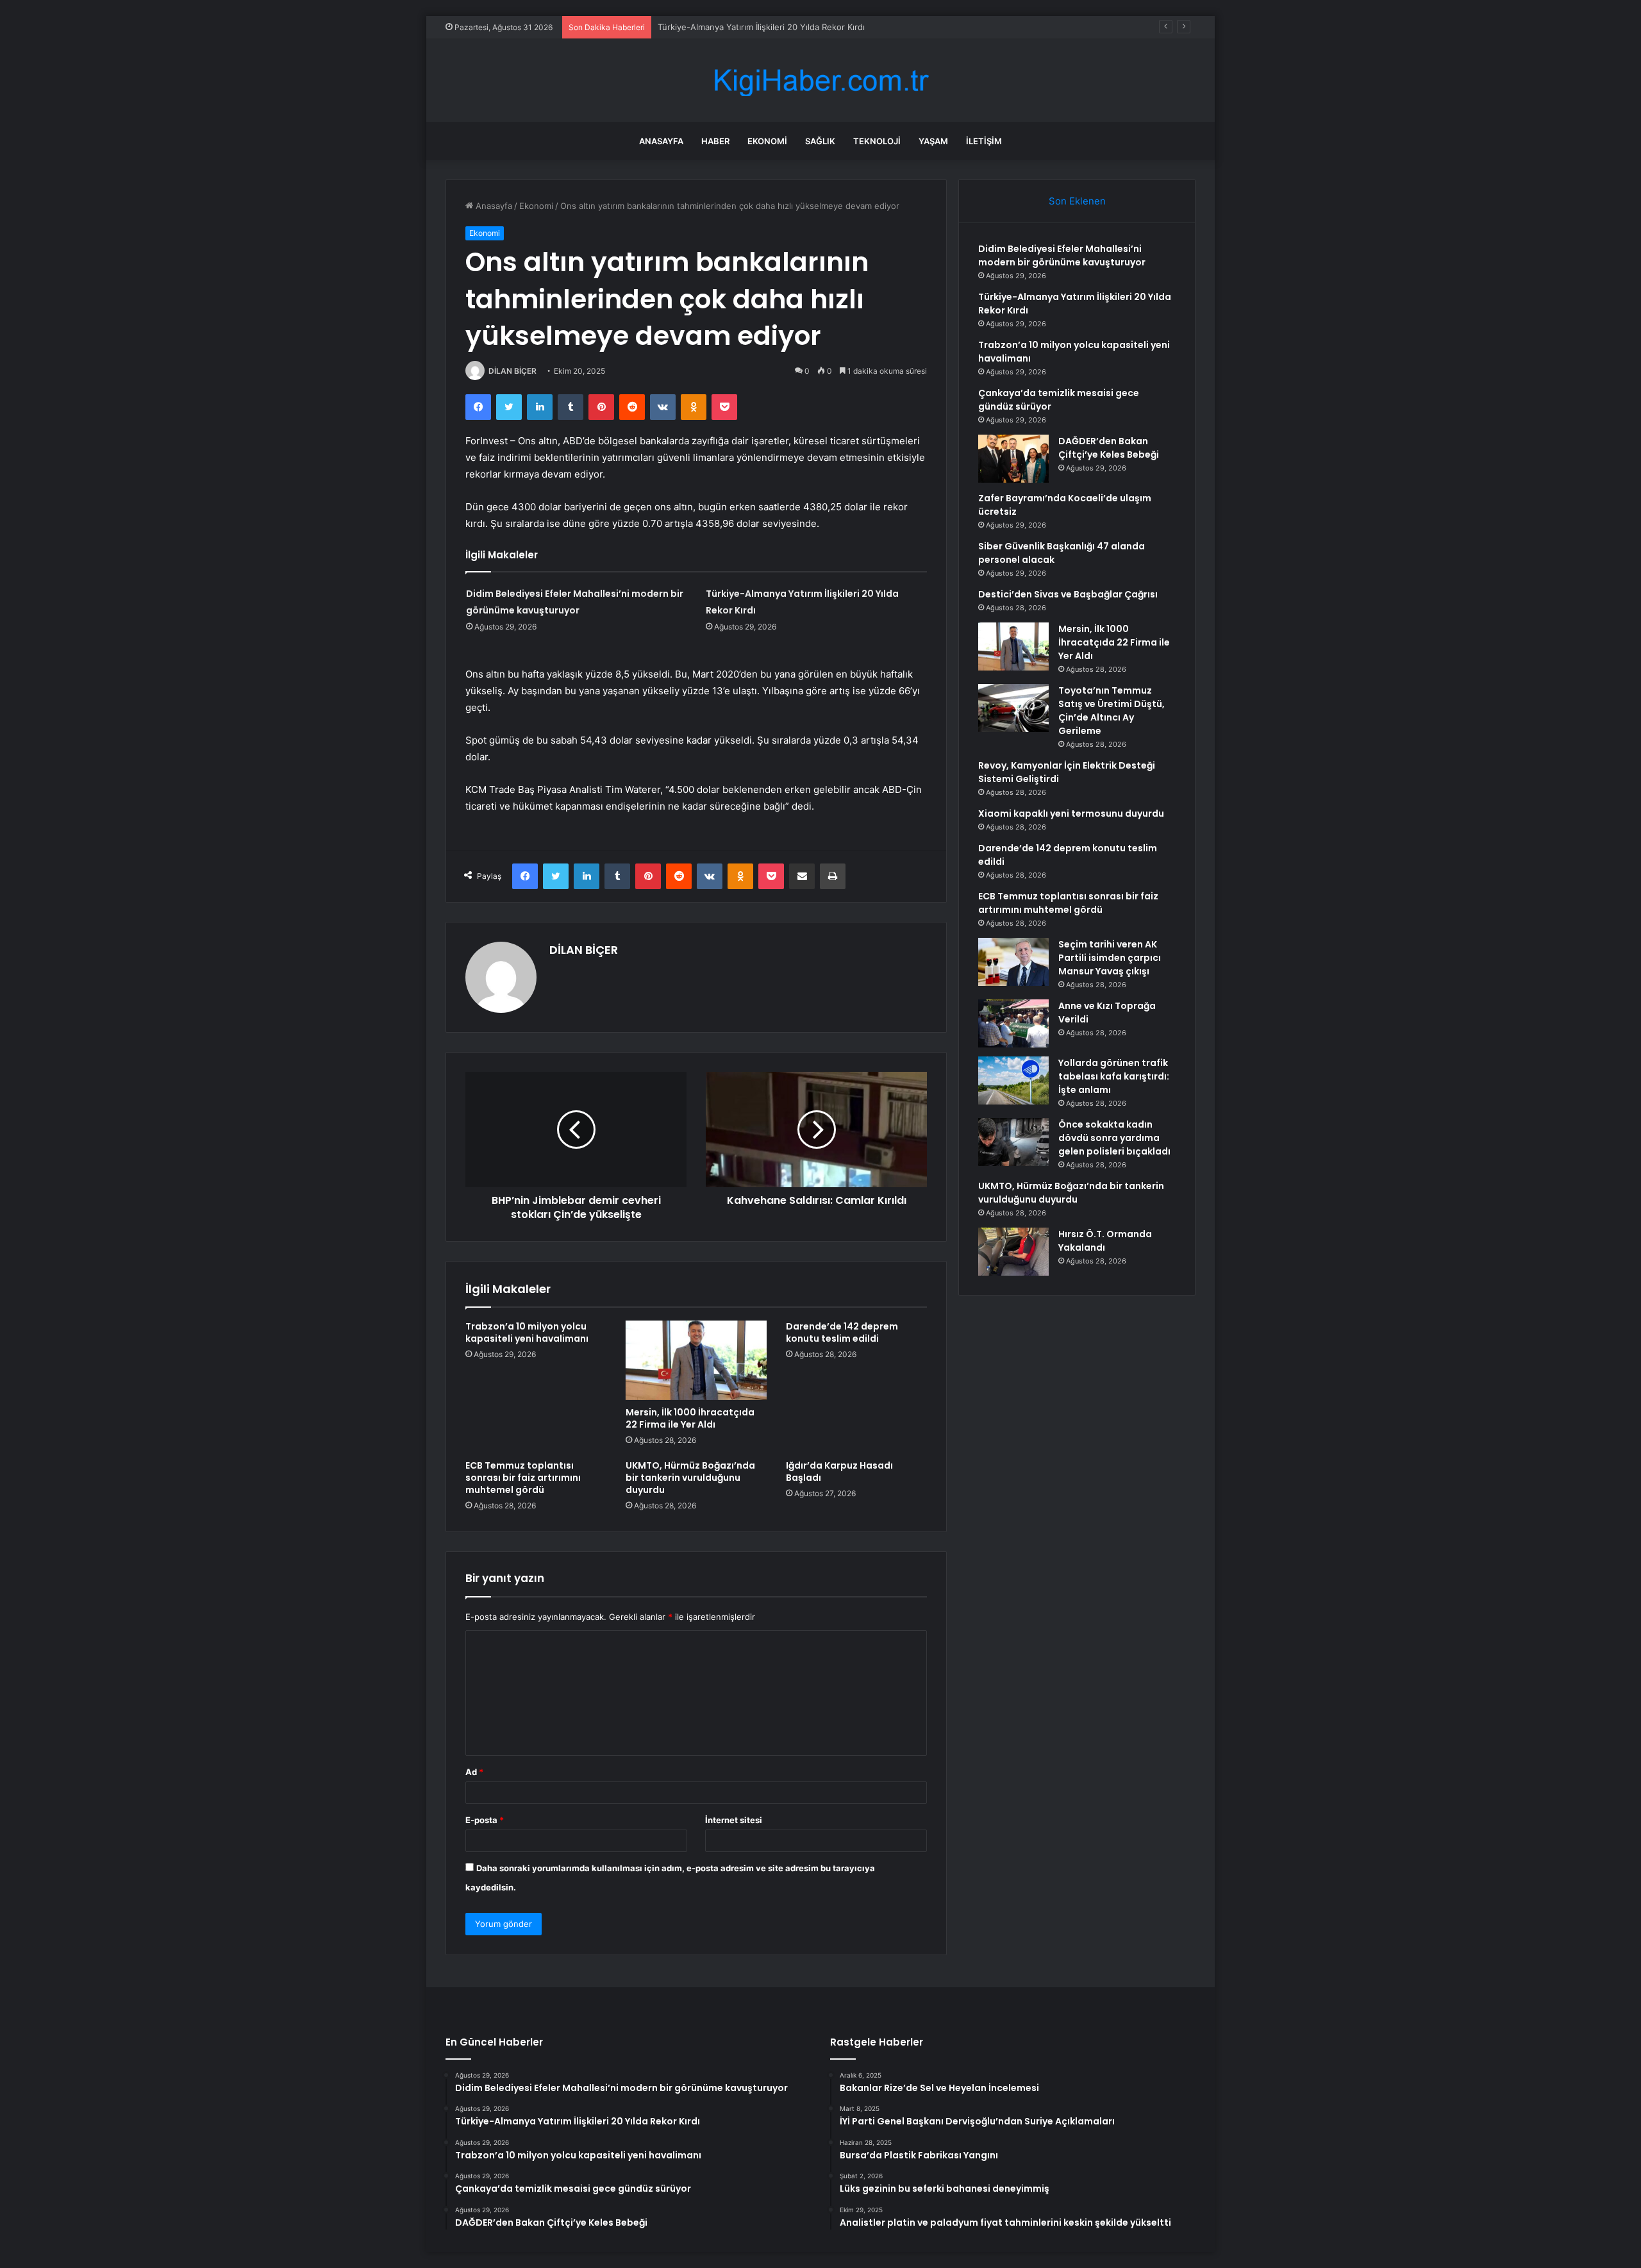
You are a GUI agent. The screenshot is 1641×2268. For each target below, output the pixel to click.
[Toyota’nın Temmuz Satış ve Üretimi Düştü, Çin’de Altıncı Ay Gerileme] (1013, 708)
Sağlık (820, 141)
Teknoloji (877, 141)
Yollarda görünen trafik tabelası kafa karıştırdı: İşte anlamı (1114, 1076)
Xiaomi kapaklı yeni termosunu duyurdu (1071, 813)
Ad (474, 1772)
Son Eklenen (1077, 201)
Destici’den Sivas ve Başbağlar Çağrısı (1068, 594)
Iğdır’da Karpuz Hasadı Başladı (839, 1472)
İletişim (984, 141)
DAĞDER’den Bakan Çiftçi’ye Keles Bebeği (1109, 448)
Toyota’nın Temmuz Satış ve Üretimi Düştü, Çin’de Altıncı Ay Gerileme (1112, 711)
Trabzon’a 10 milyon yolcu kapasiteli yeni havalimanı (759, 27)
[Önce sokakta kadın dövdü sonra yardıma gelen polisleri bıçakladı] (1013, 1142)
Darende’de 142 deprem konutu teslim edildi (842, 1332)
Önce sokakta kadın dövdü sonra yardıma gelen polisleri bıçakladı (1114, 1138)
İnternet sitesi (734, 1820)
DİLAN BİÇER (512, 371)
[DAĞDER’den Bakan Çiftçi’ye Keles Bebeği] (1013, 459)
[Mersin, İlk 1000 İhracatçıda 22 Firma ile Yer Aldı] (696, 1360)
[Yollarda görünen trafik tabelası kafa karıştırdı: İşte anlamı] (1013, 1080)
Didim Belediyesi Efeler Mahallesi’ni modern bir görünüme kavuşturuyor (1062, 255)
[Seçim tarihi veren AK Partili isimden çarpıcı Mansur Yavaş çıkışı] (1013, 962)
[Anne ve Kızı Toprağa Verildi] (1013, 1023)
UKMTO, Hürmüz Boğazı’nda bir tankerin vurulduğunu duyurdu (690, 1478)
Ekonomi (767, 141)
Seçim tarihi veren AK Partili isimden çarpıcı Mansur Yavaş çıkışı (1110, 958)
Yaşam (933, 141)
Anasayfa (661, 141)
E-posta (485, 1820)
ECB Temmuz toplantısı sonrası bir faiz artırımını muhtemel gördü (523, 1478)
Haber (715, 141)
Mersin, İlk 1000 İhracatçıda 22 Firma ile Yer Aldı (690, 1418)
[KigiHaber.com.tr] (820, 80)
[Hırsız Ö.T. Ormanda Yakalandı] (1013, 1252)
